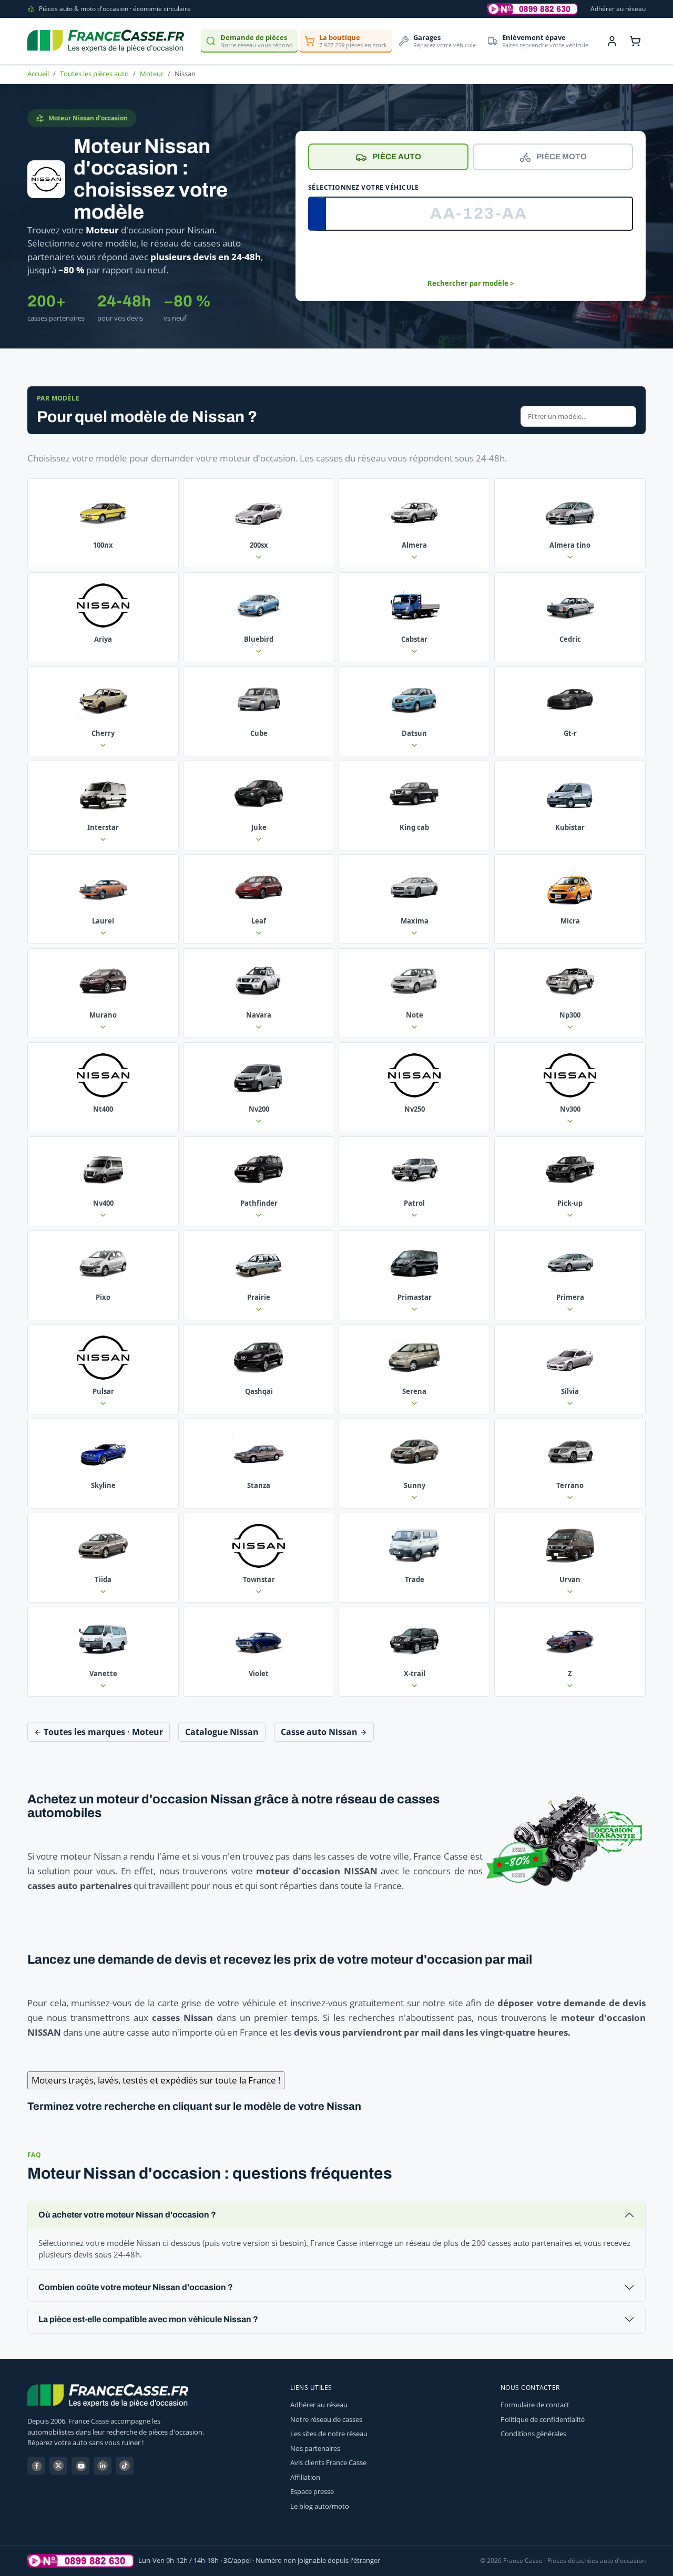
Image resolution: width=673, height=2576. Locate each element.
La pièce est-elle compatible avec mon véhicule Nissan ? (148, 2319)
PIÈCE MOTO (562, 157)
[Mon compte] (612, 41)
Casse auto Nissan (320, 1732)
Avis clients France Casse (328, 2462)
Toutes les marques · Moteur (102, 1732)
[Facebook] (36, 2466)
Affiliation (305, 2477)
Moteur (152, 74)
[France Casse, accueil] (106, 41)
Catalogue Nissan (222, 1732)
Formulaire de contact (535, 2405)
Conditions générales (533, 2434)
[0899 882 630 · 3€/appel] (533, 9)
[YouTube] (80, 2466)
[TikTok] (125, 2466)
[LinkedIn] (103, 2466)
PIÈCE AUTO (397, 157)
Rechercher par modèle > (471, 283)
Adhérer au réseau (618, 9)
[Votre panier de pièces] (635, 41)
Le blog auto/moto (320, 2506)
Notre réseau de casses (326, 2419)
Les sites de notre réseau (329, 2434)
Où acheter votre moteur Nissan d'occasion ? (127, 2215)
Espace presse (312, 2491)
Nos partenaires (315, 2448)
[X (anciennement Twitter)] (58, 2466)
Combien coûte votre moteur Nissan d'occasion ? (136, 2287)
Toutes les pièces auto (94, 74)
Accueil (38, 74)
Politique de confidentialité (543, 2419)
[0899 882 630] (81, 2561)
